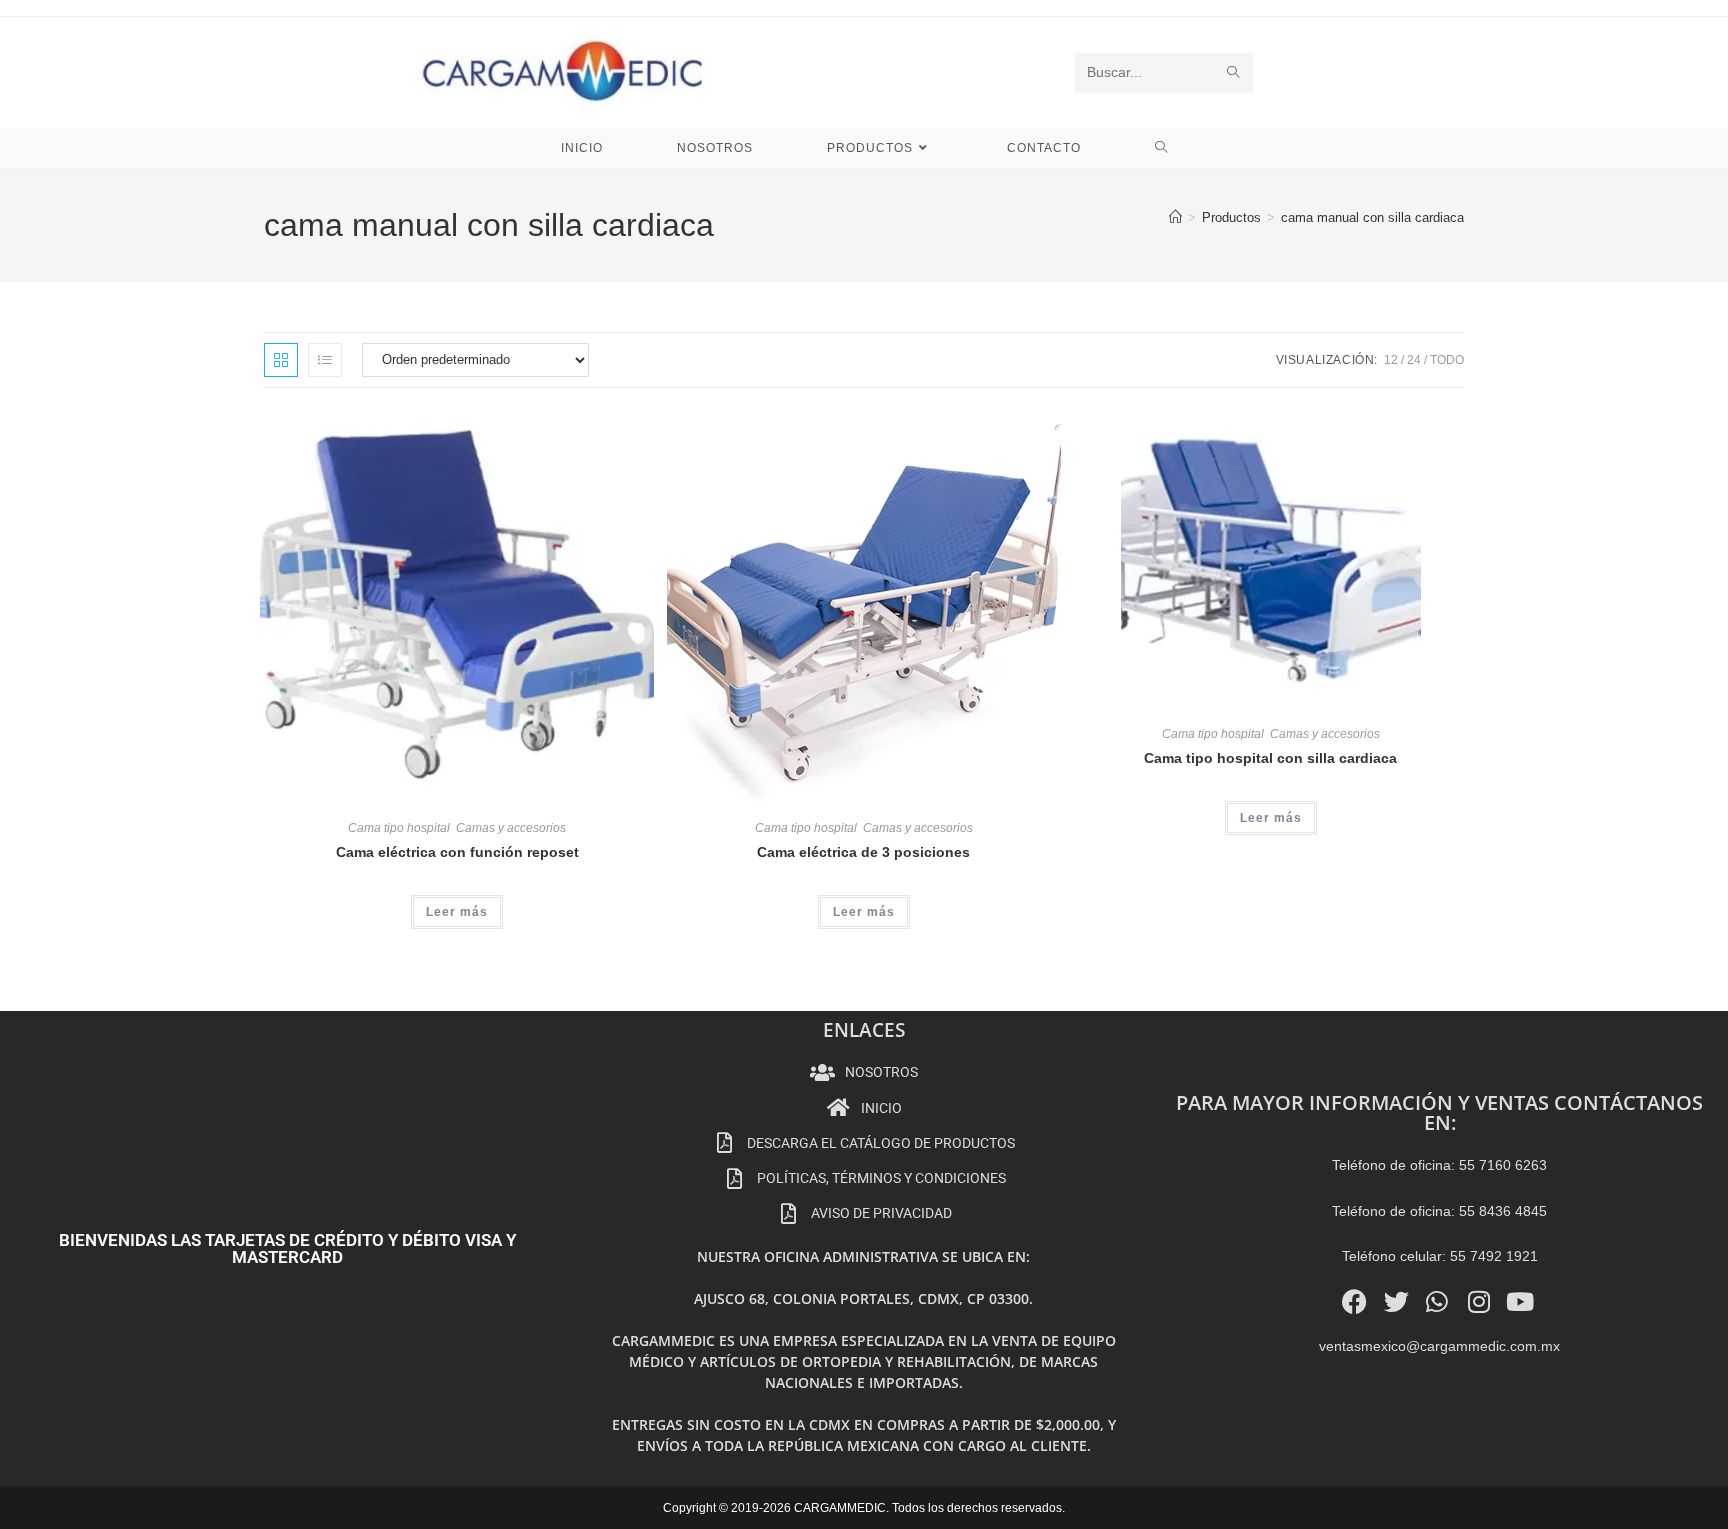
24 (1414, 360)
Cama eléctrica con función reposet (457, 852)
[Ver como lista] (325, 360)
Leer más (457, 912)
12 (1391, 360)
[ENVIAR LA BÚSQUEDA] (1234, 73)
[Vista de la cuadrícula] (281, 360)
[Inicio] (1175, 217)
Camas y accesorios (511, 828)
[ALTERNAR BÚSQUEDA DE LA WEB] (1161, 148)
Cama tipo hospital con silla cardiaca (1270, 758)
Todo (1447, 360)
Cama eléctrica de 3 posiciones (863, 852)
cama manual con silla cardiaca (1372, 217)
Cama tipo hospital (399, 828)
